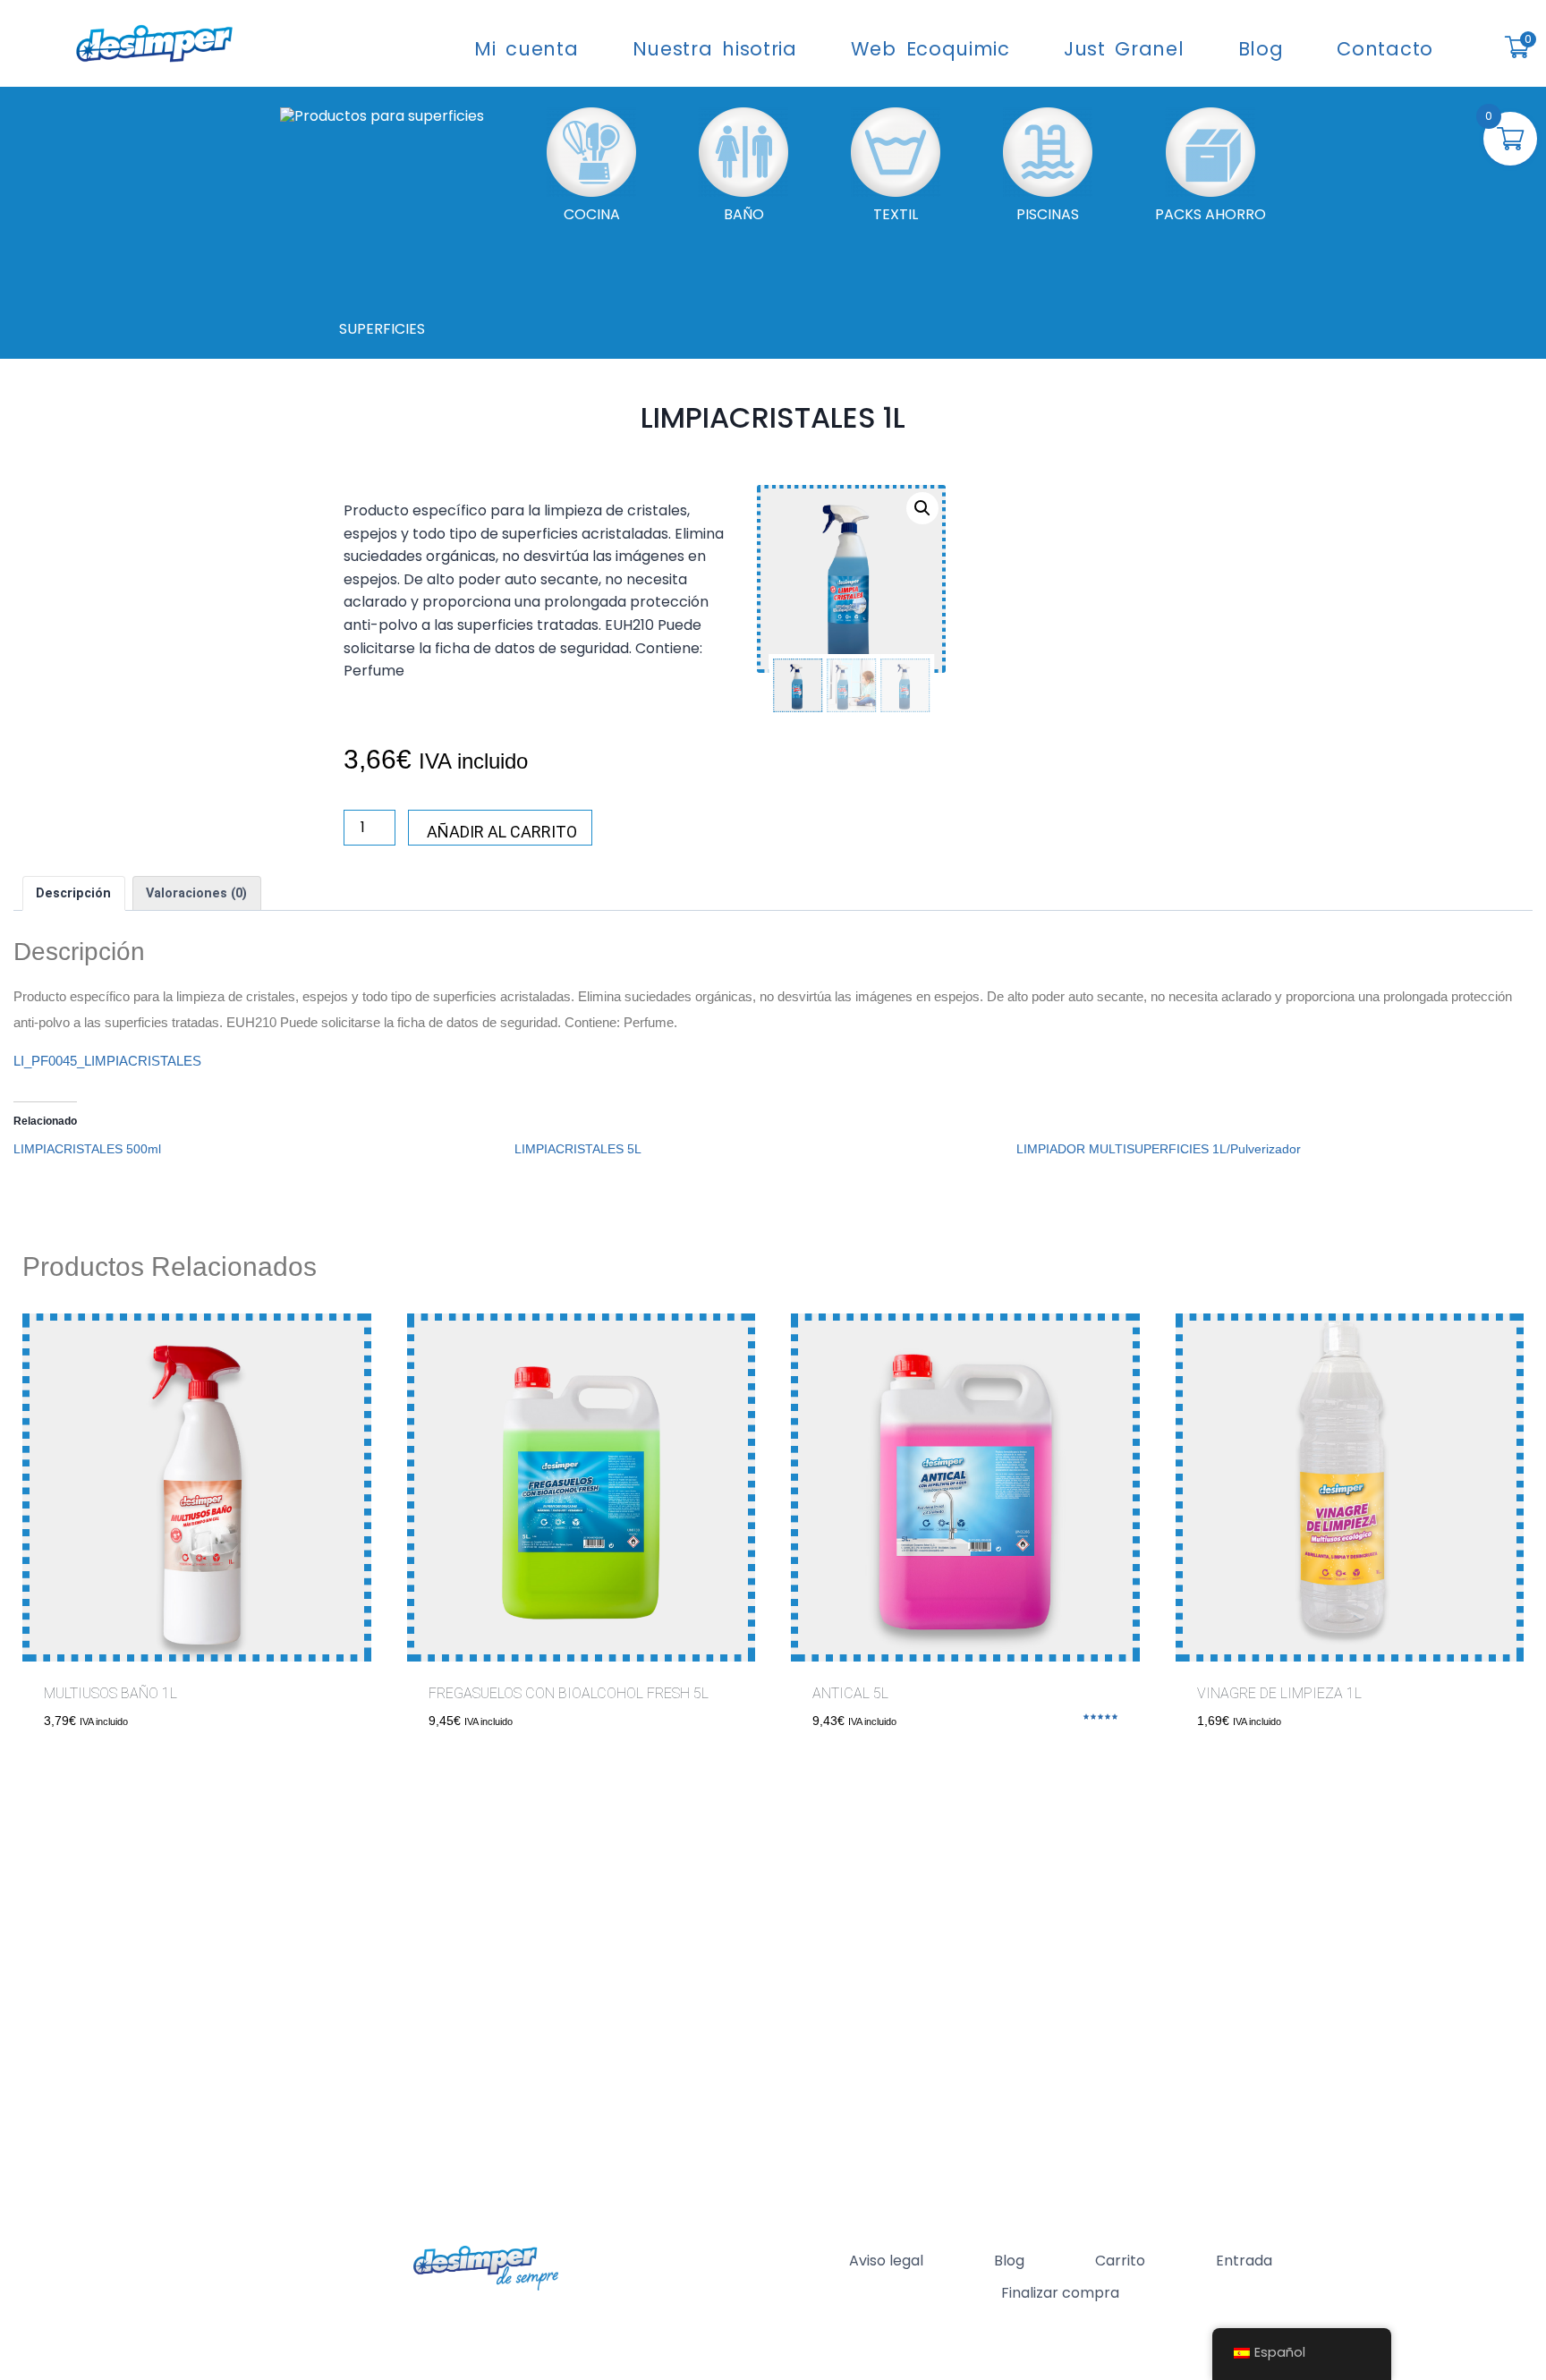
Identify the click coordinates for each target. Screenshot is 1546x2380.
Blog (1261, 49)
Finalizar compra (1060, 2293)
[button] (922, 508)
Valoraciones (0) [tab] (196, 893)
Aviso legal (886, 2261)
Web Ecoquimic (930, 49)
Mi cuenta (526, 49)
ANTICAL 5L (850, 1693)
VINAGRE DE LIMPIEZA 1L (1279, 1693)
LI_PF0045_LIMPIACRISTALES (107, 1061)
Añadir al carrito (502, 832)
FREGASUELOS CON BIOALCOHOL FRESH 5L (569, 1693)
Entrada (1244, 2261)
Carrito (1120, 2261)
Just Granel (1124, 49)
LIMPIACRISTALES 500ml (87, 1149)
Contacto (1385, 49)
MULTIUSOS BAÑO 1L (110, 1693)
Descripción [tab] (73, 893)
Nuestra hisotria (715, 49)
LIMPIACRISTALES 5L (578, 1149)
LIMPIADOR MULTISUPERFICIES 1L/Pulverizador (1159, 1149)
